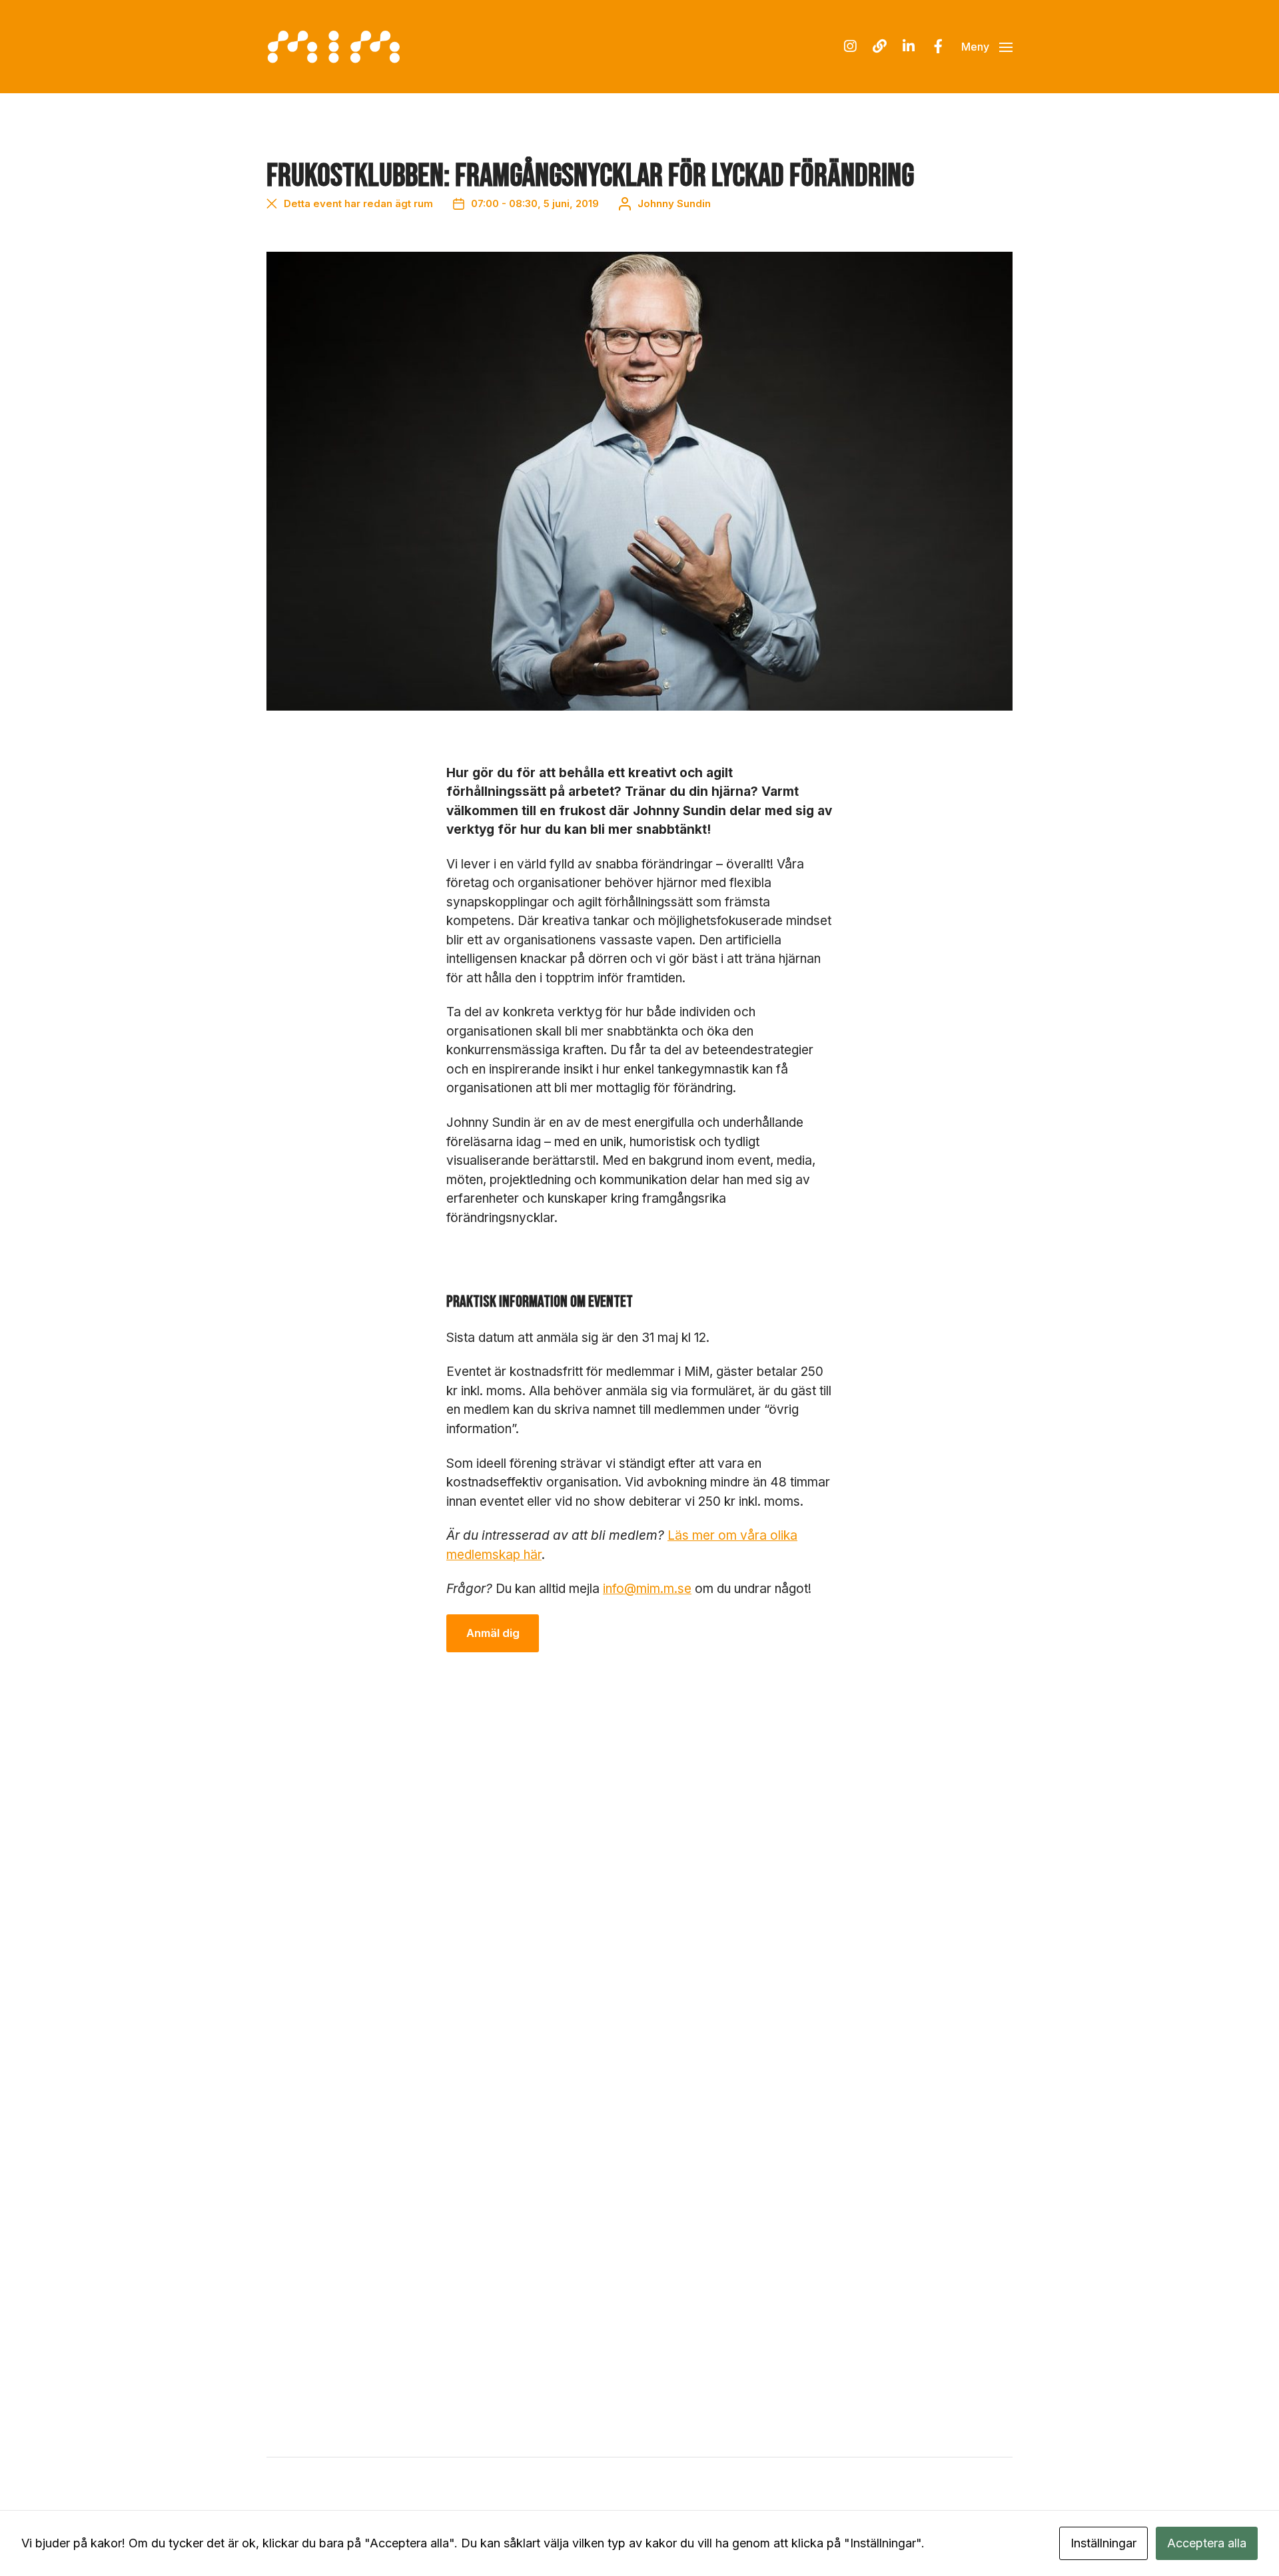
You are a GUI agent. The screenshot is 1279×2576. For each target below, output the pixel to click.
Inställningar (1103, 2543)
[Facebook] (938, 47)
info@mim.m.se (647, 1589)
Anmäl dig (493, 1633)
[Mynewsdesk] (879, 47)
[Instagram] (850, 47)
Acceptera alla (1207, 2543)
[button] (987, 47)
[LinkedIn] (909, 47)
